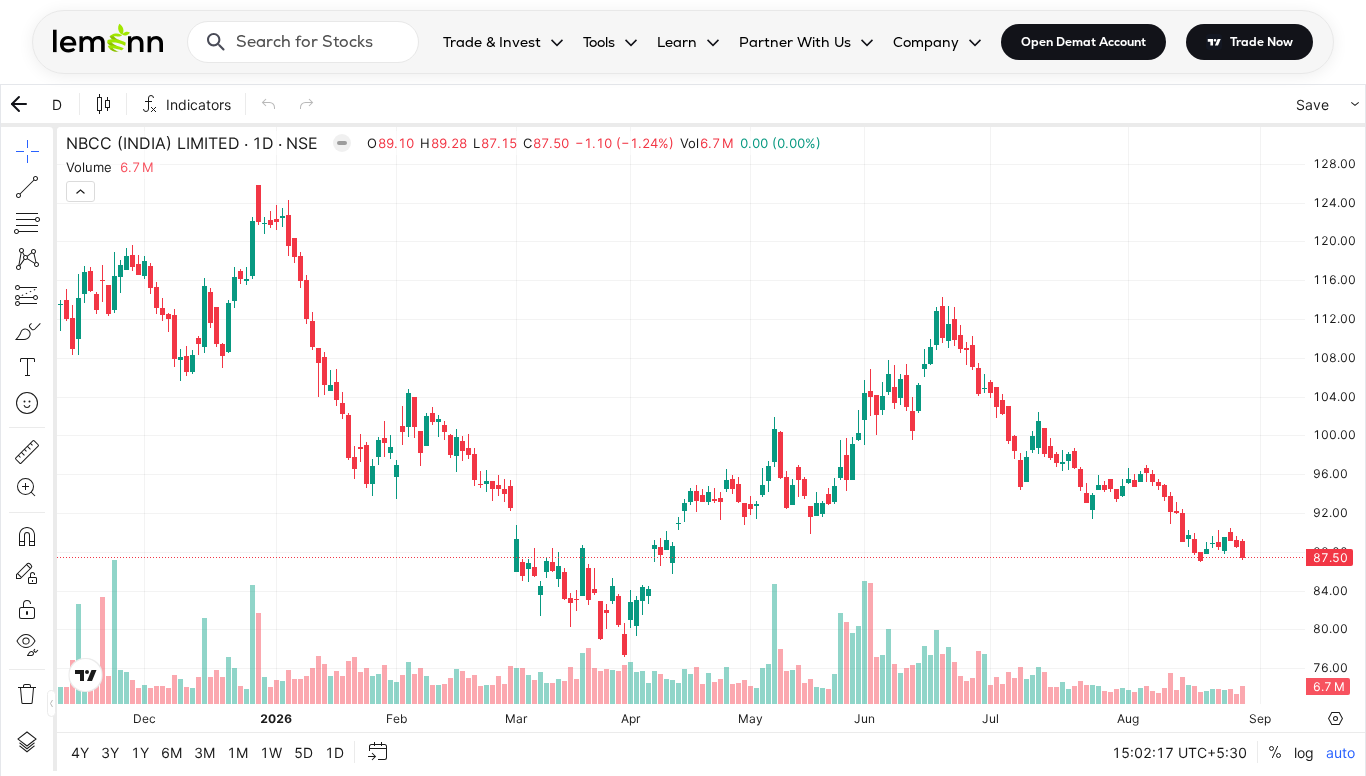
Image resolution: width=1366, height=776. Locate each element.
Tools (599, 42)
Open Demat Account (1083, 42)
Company (926, 42)
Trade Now (1261, 42)
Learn (677, 42)
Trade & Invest (492, 42)
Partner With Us (795, 42)
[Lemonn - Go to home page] (108, 38)
